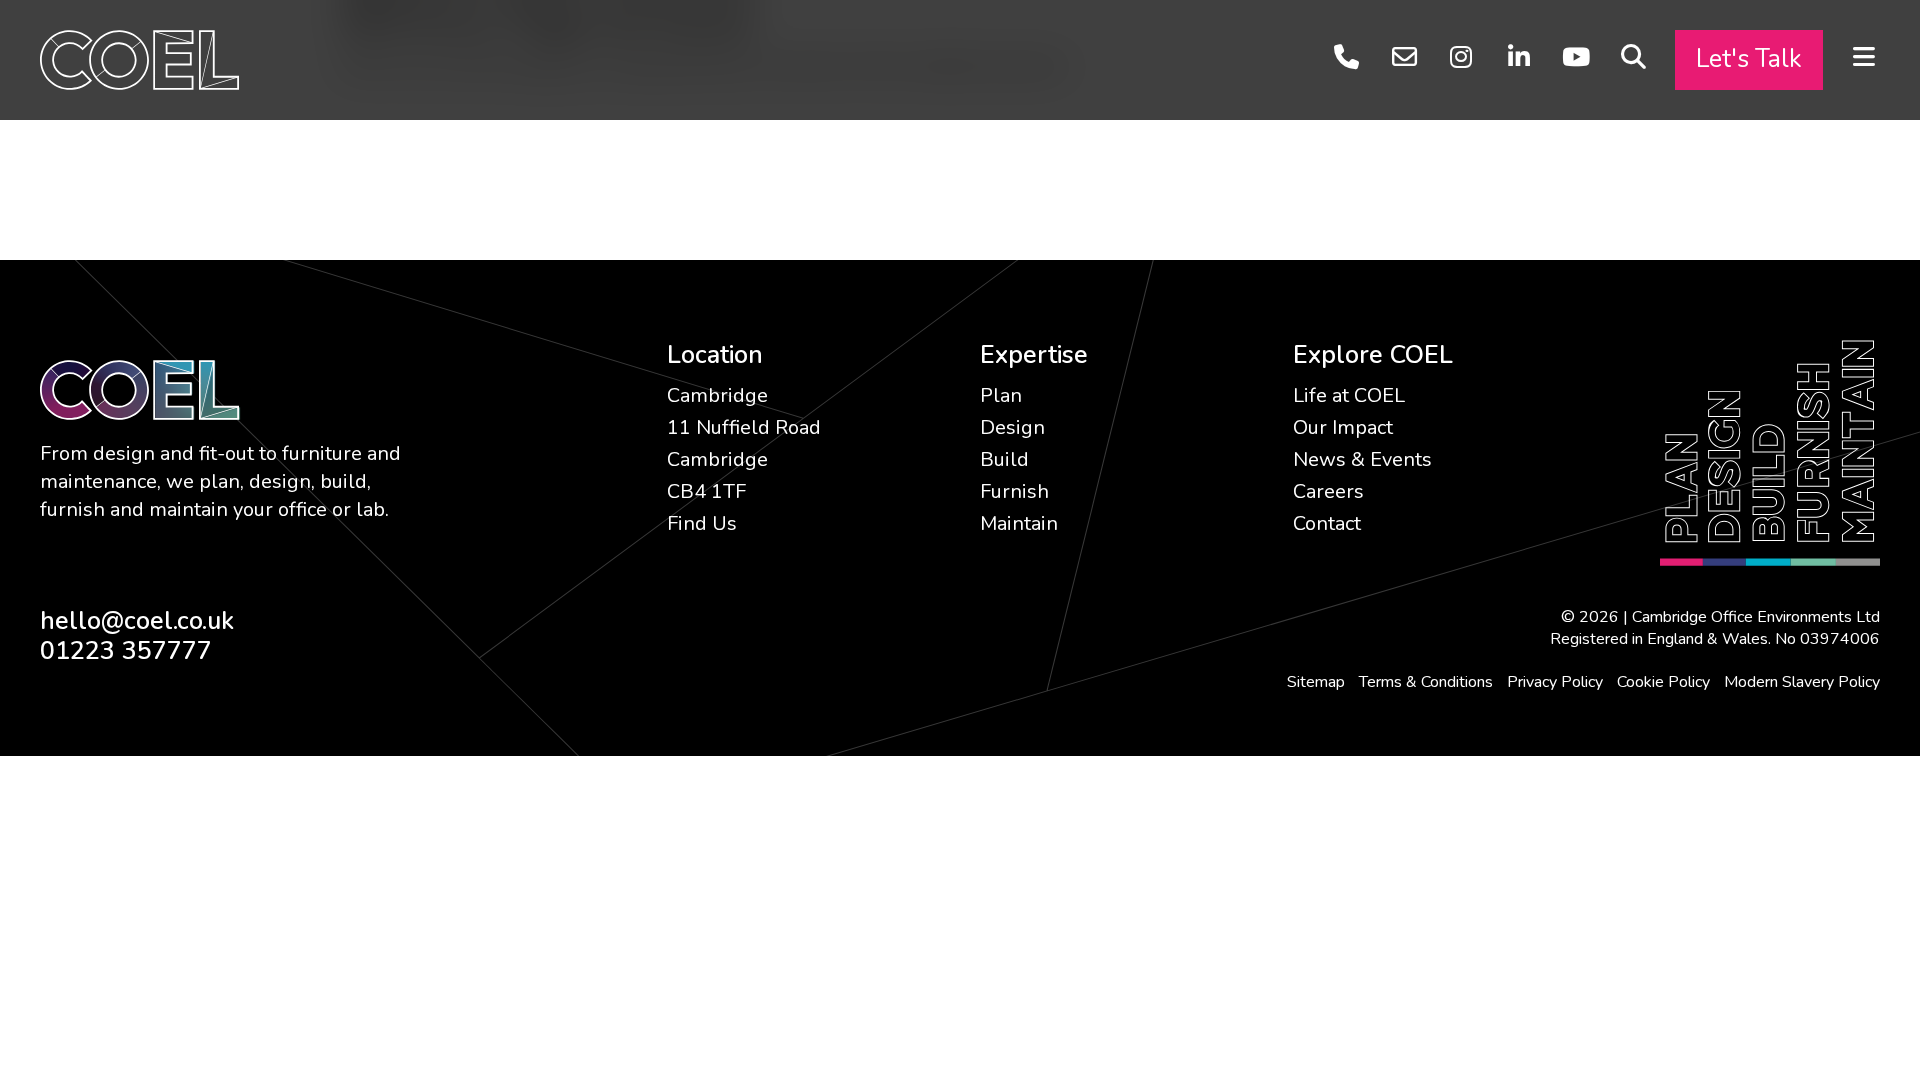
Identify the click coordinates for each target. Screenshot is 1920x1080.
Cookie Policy (1663, 682)
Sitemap (1316, 682)
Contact (1327, 523)
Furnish (1014, 491)
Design (1012, 427)
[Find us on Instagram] (1461, 58)
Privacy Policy (1555, 682)
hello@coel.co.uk (137, 621)
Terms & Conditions (1426, 682)
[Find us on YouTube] (1575, 58)
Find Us (702, 523)
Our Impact (1343, 427)
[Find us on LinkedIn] (1518, 58)
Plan (1001, 395)
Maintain (1019, 523)
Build (1004, 459)
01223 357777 (126, 651)
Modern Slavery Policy (1802, 682)
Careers (1328, 491)
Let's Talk (1749, 59)
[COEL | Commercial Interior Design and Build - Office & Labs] (139, 58)
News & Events (1362, 459)
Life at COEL (1349, 395)
